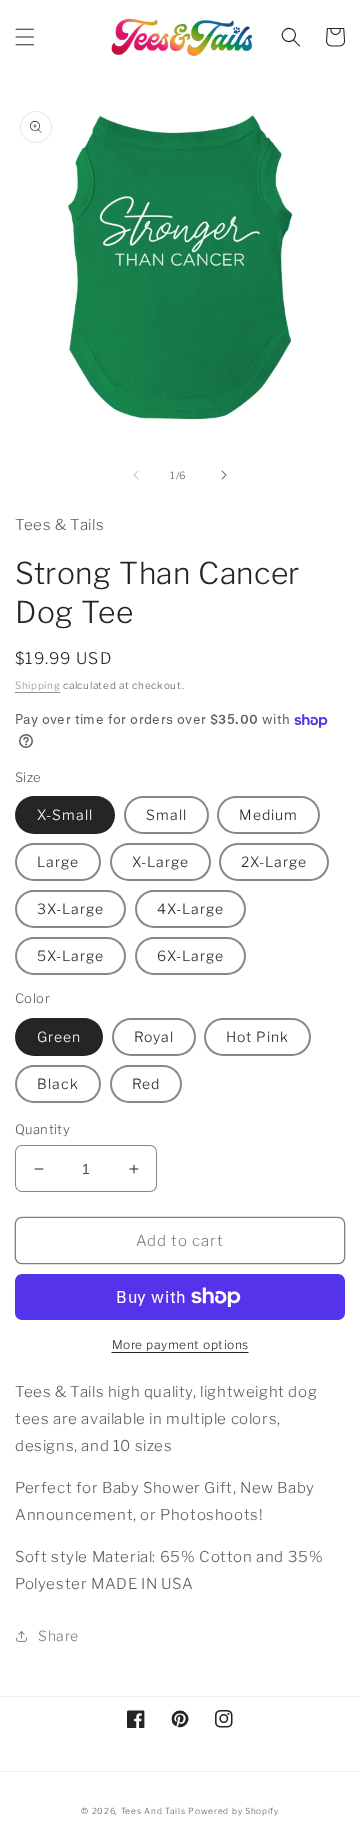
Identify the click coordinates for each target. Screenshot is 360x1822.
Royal (154, 1036)
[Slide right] (224, 475)
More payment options (180, 1344)
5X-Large (70, 955)
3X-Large (70, 908)
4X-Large (190, 908)
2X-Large (274, 861)
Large (58, 861)
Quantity (42, 1129)
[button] (25, 37)
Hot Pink (257, 1036)
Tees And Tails (153, 1811)
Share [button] (58, 1635)
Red (146, 1083)
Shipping (38, 685)
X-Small (65, 814)
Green (59, 1036)
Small (166, 814)
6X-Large (190, 955)
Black (58, 1083)
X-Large (160, 861)
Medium (268, 814)
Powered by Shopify (233, 1811)
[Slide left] (136, 475)
